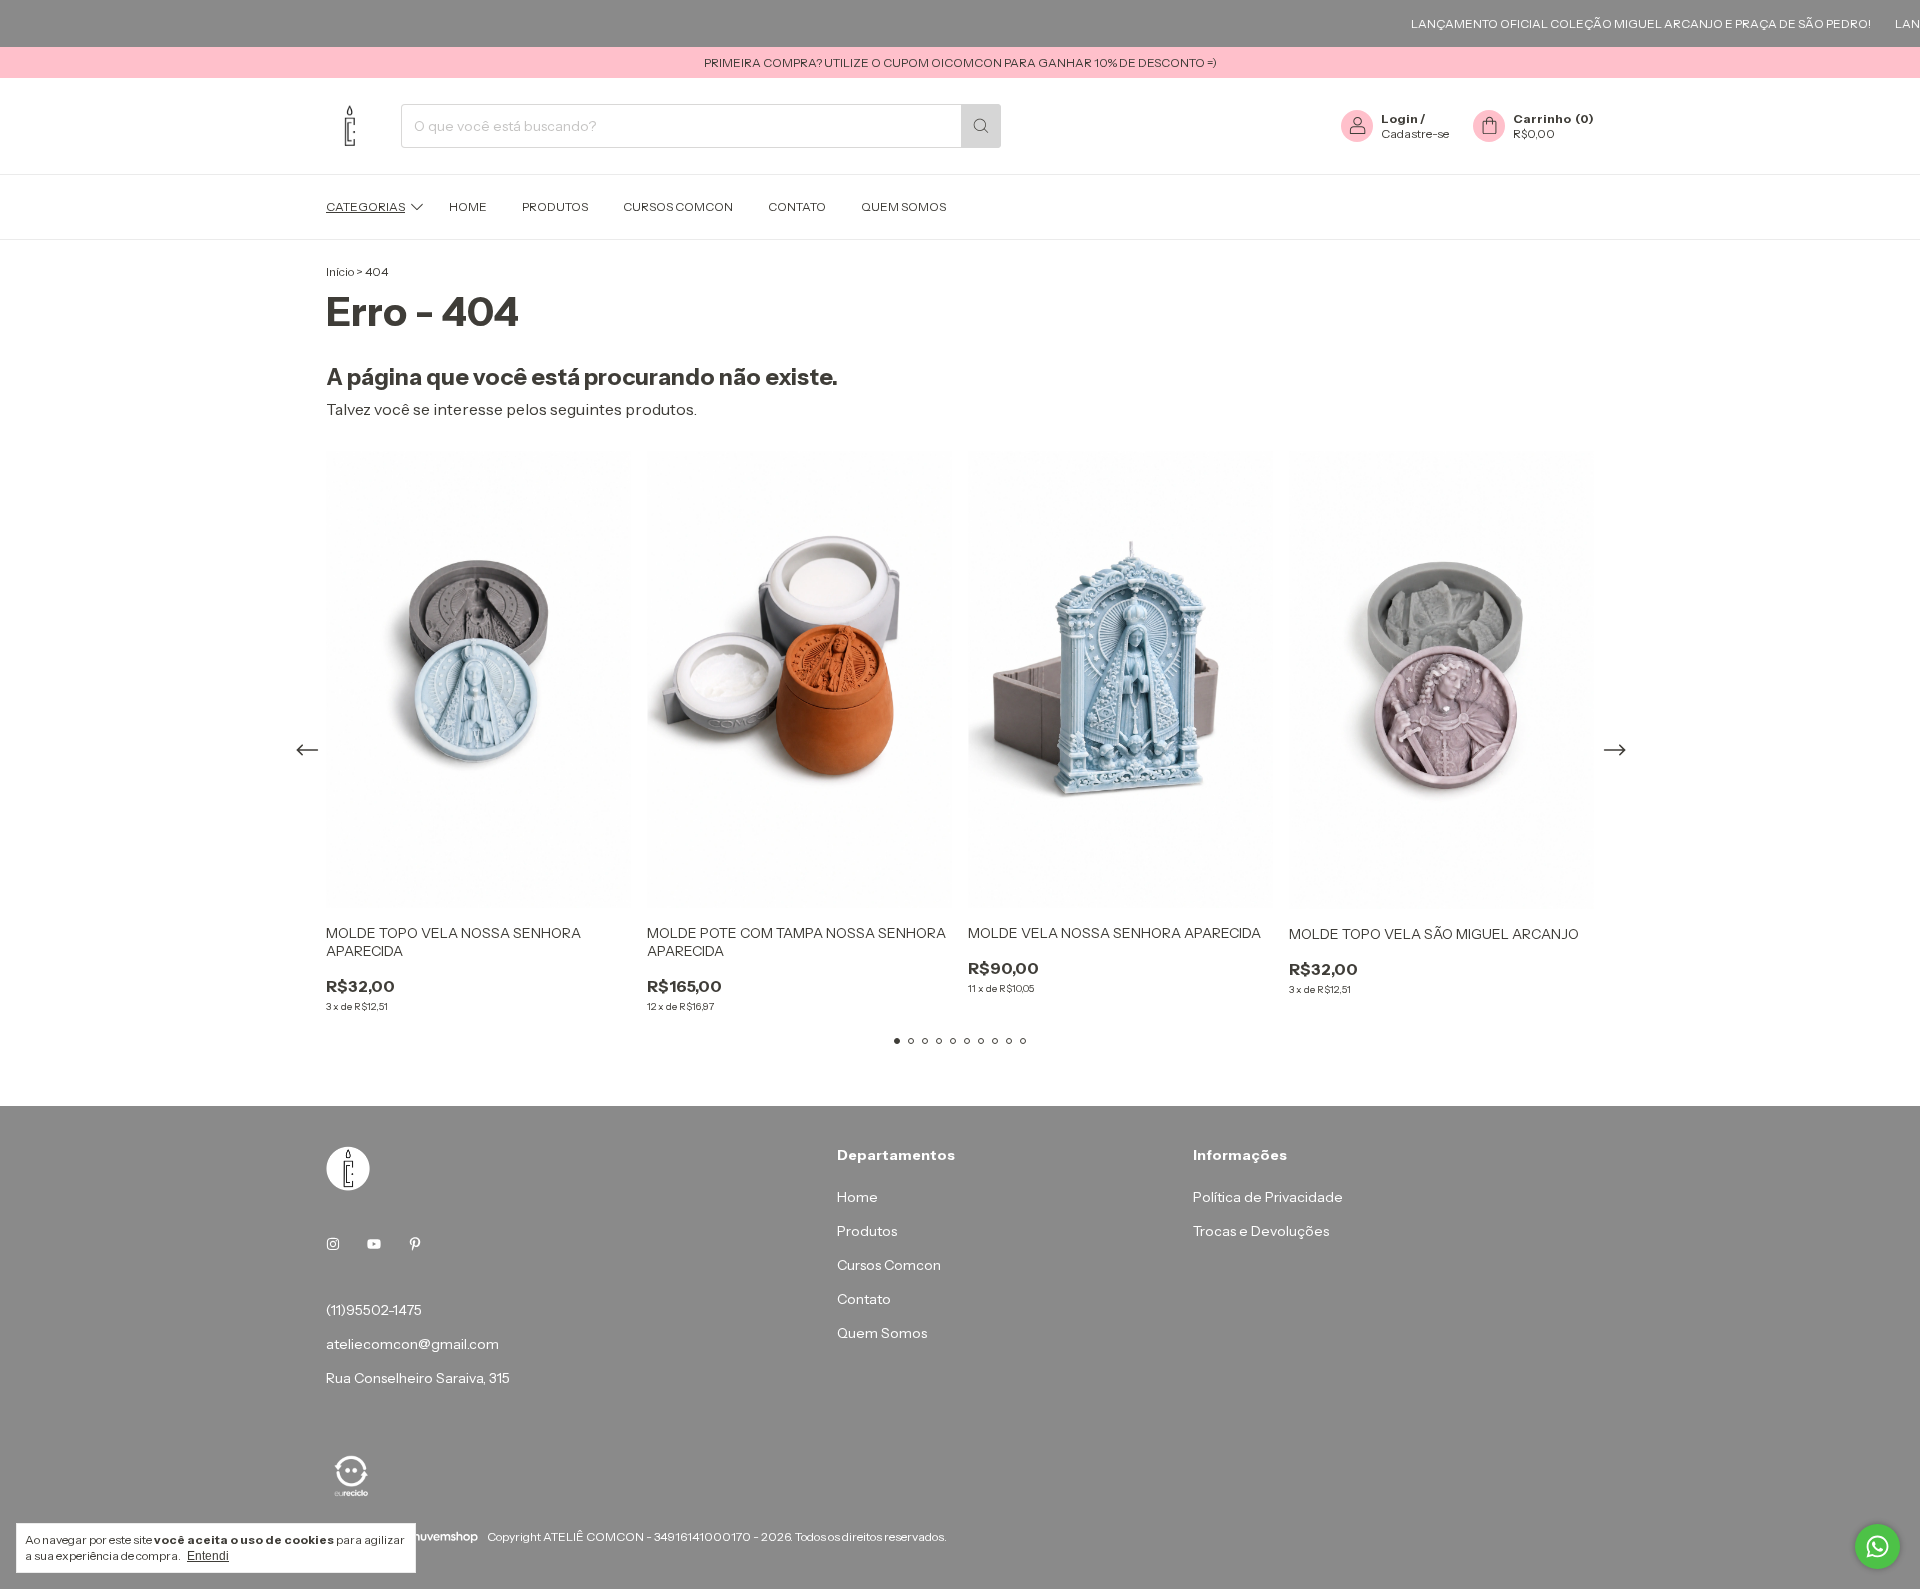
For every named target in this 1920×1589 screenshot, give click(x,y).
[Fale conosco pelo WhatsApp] (1877, 1546)
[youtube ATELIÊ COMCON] (374, 1244)
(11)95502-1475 (374, 1310)
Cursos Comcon (678, 206)
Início (340, 271)
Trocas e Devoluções (1261, 1231)
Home (468, 206)
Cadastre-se (1415, 133)
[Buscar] (981, 126)
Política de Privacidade (1268, 1197)
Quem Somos (903, 206)
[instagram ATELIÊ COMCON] (333, 1244)
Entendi (208, 1556)
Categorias (365, 206)
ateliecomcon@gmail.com (412, 1344)
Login (1399, 118)
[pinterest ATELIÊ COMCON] (415, 1244)
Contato (797, 206)
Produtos (555, 206)
